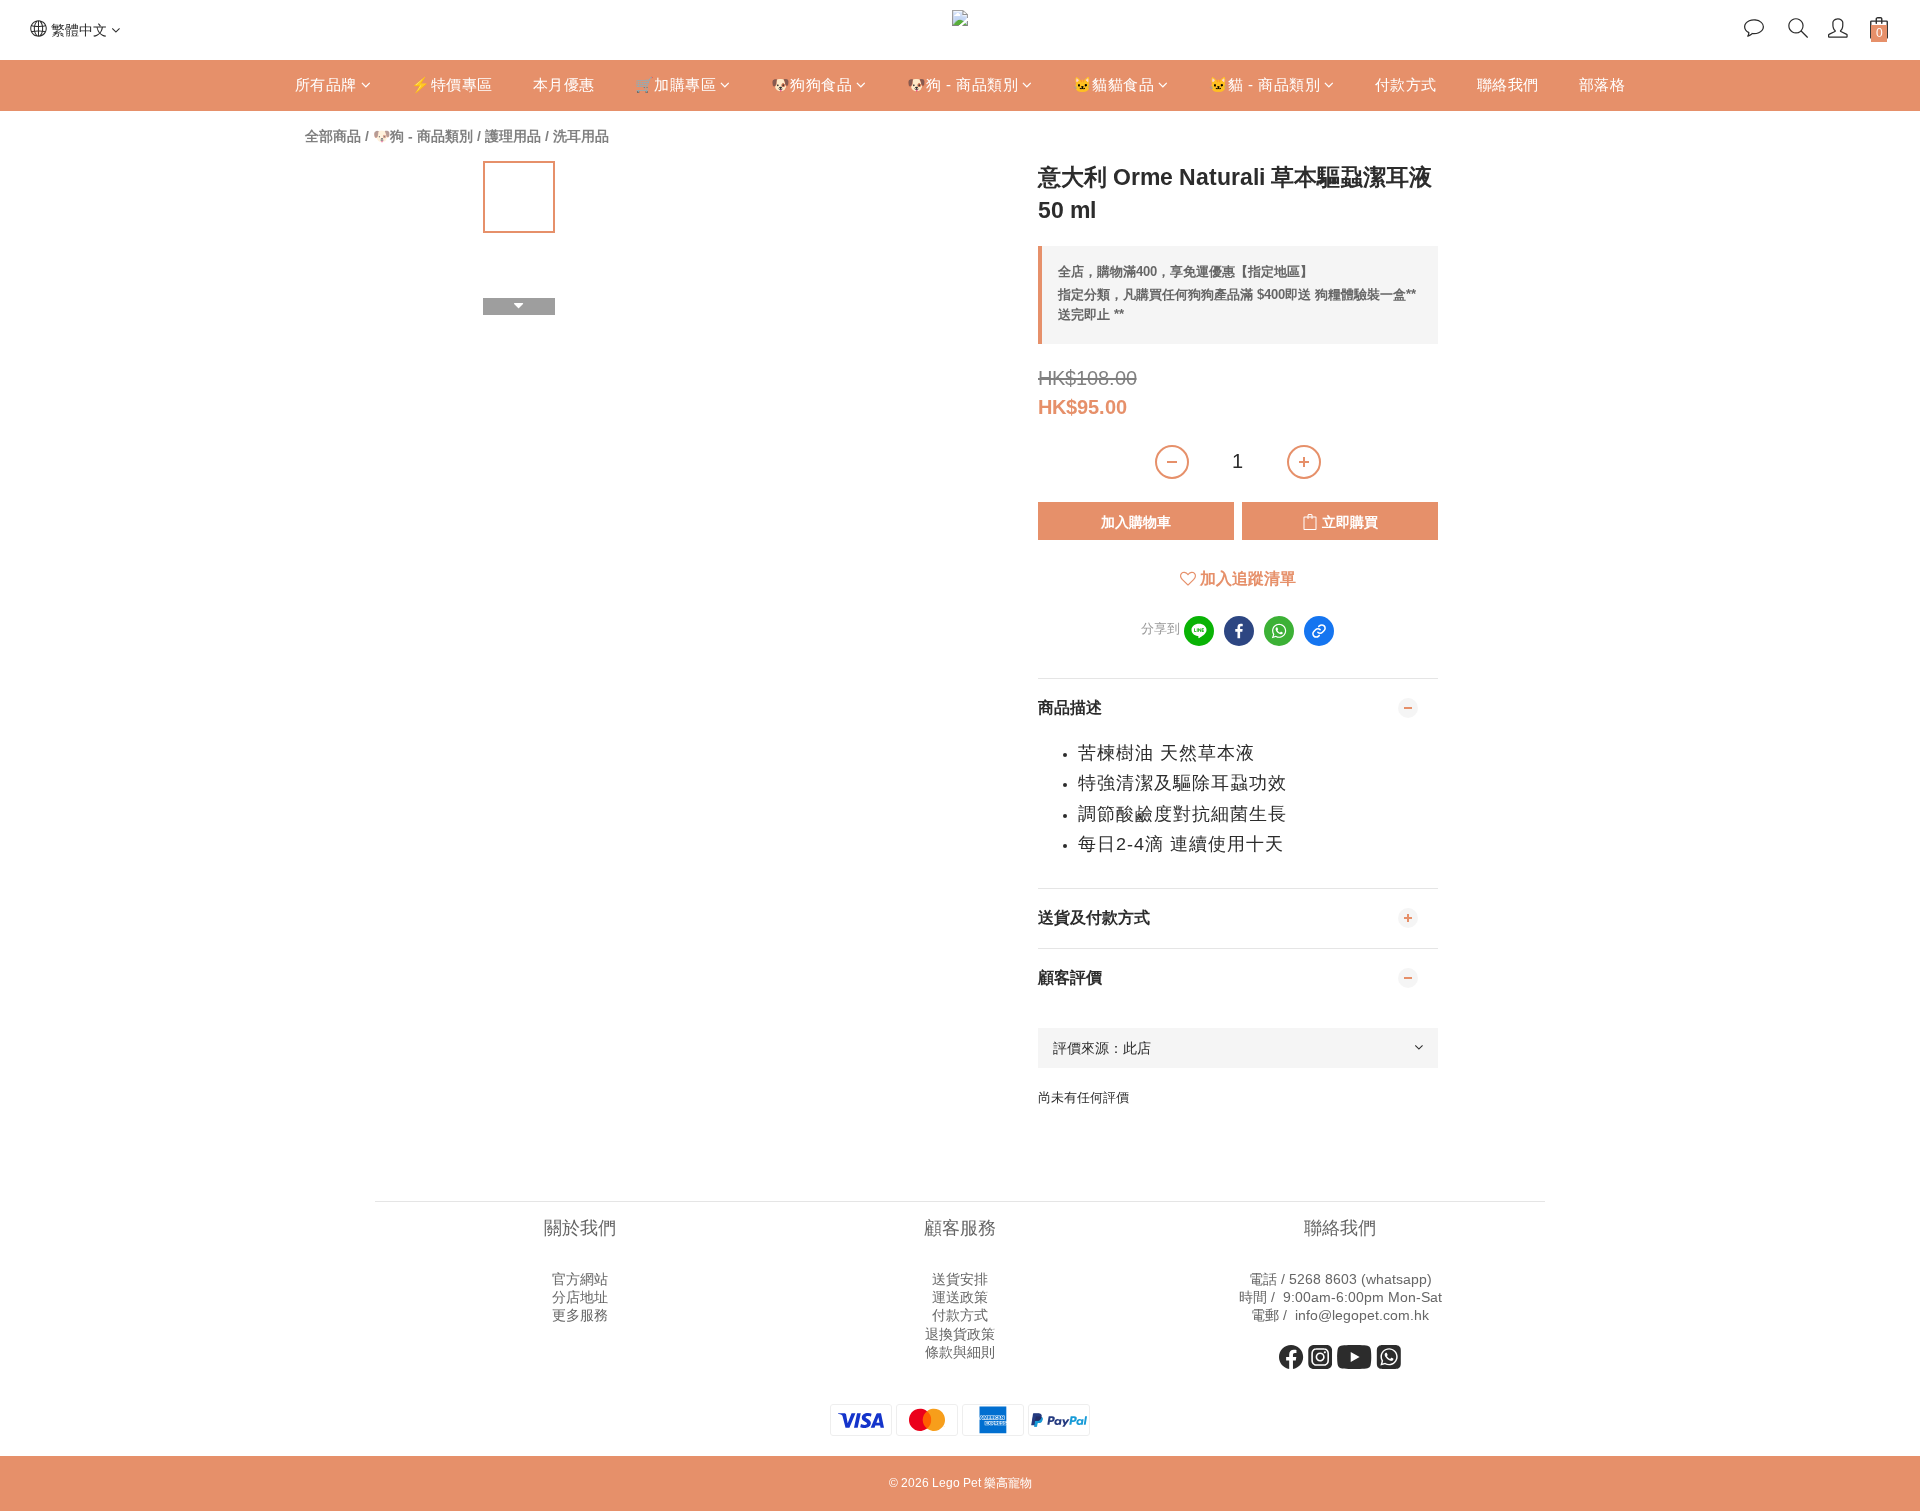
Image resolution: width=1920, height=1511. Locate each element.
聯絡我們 (1508, 84)
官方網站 (580, 1279)
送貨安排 (960, 1279)
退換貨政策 (960, 1334)
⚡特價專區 (452, 84)
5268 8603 (1323, 1279)
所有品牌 (326, 84)
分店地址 (580, 1297)
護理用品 (513, 136)
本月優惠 (564, 84)
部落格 (1602, 84)
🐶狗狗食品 (812, 84)
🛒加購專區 (676, 84)
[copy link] (1319, 631)
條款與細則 (960, 1352)
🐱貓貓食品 (1114, 84)
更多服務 (580, 1315)
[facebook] (1239, 631)
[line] (1199, 631)
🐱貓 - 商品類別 (1265, 84)
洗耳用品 (581, 136)
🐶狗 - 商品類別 (963, 84)
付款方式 (1406, 84)
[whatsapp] (1279, 631)
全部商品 (333, 136)
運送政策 (960, 1297)
